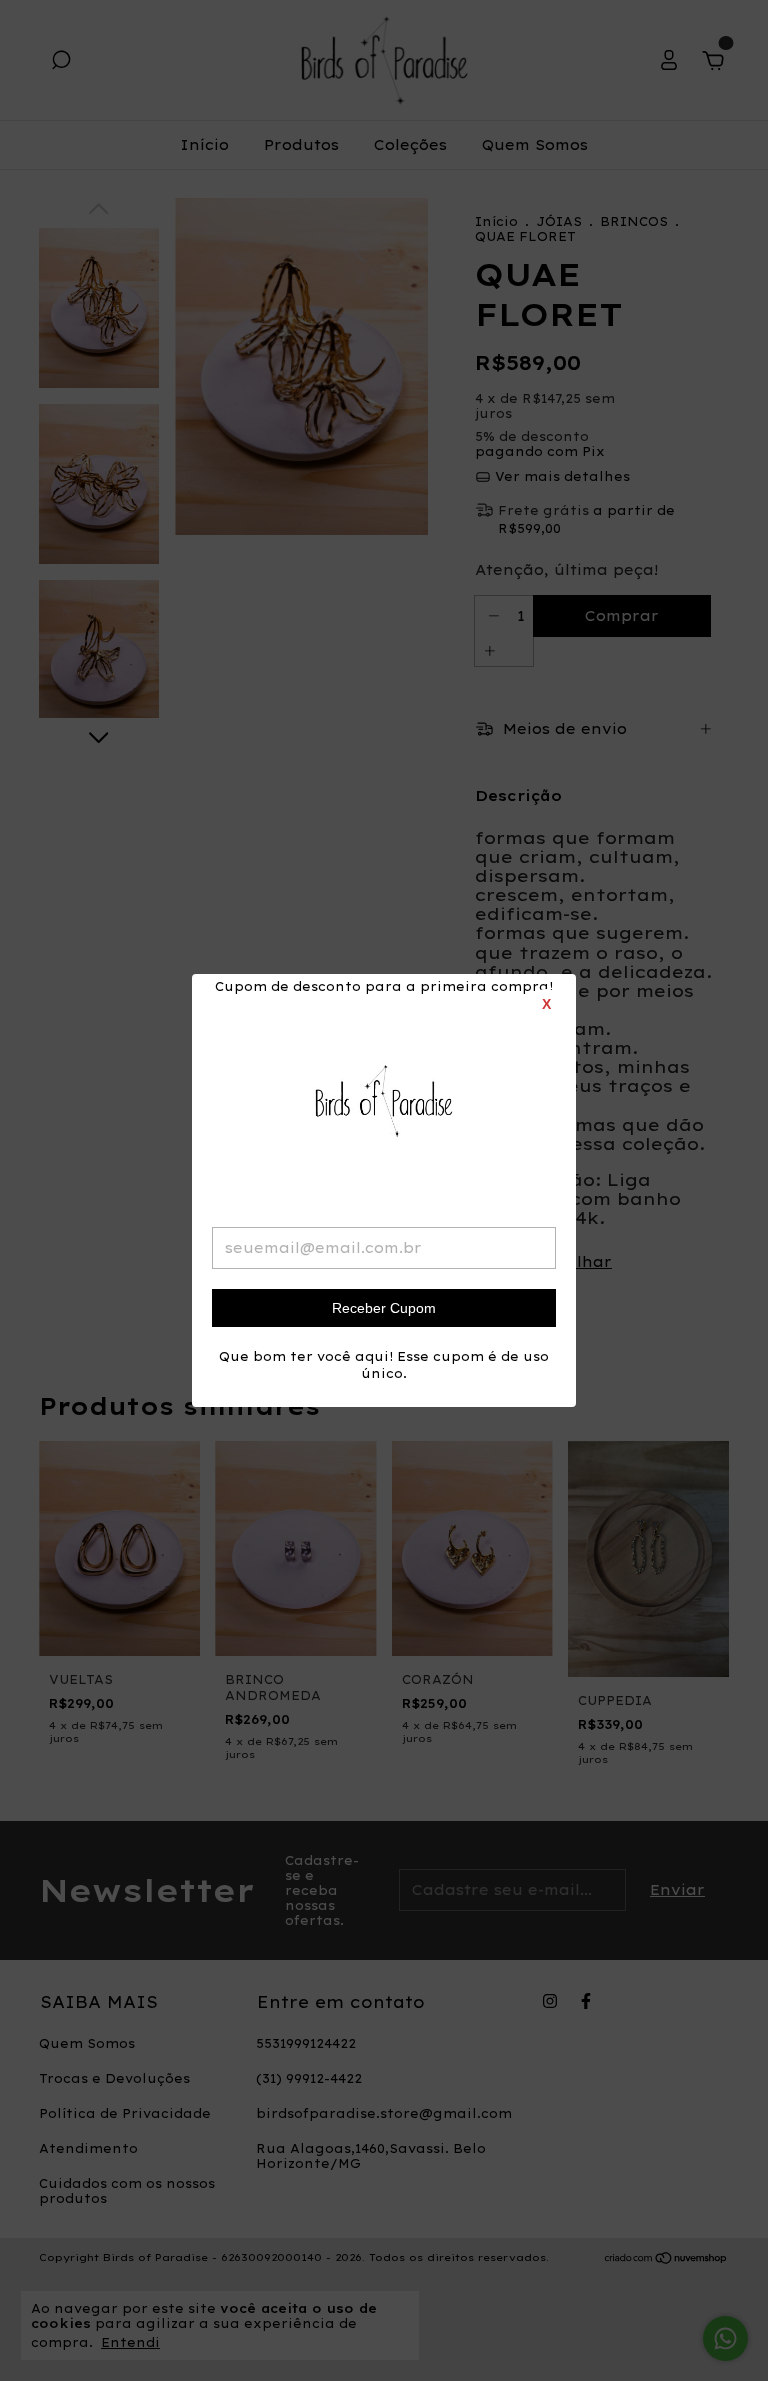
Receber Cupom (384, 1308)
